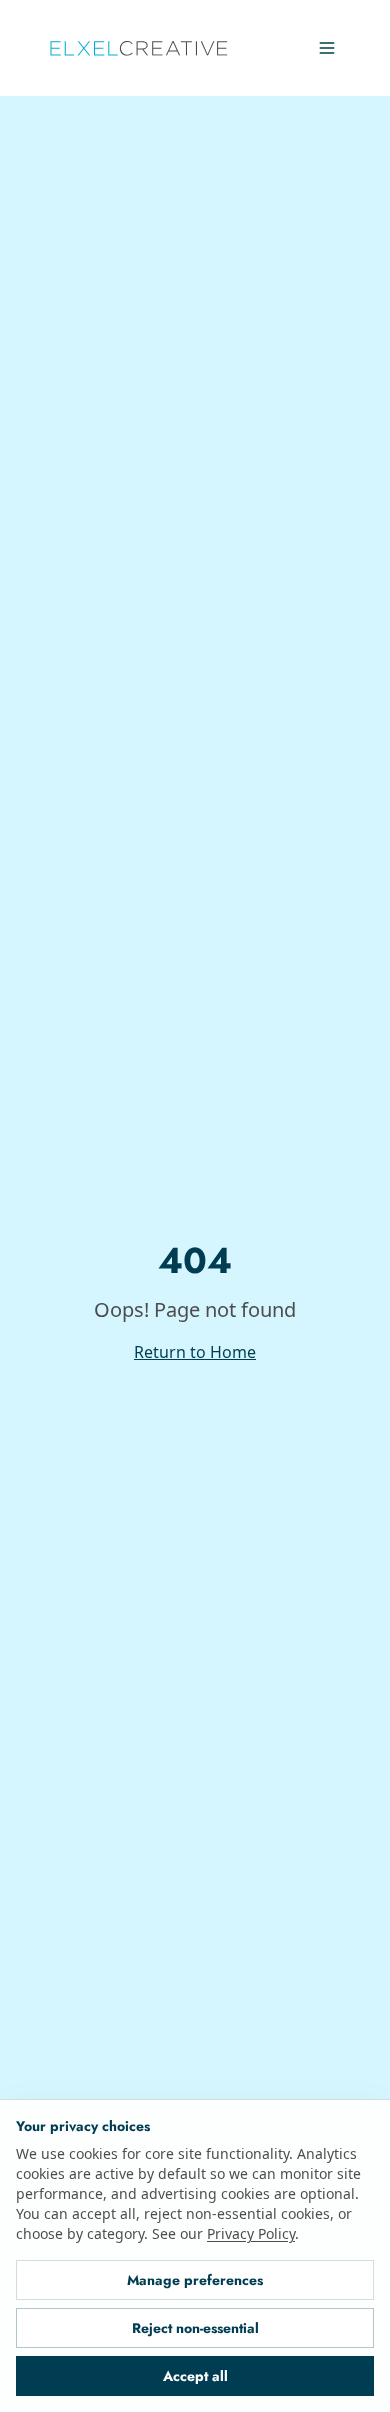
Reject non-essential (195, 2328)
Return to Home (195, 1351)
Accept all (195, 2376)
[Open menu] (327, 48)
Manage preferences (195, 2280)
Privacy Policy (57, 2234)
